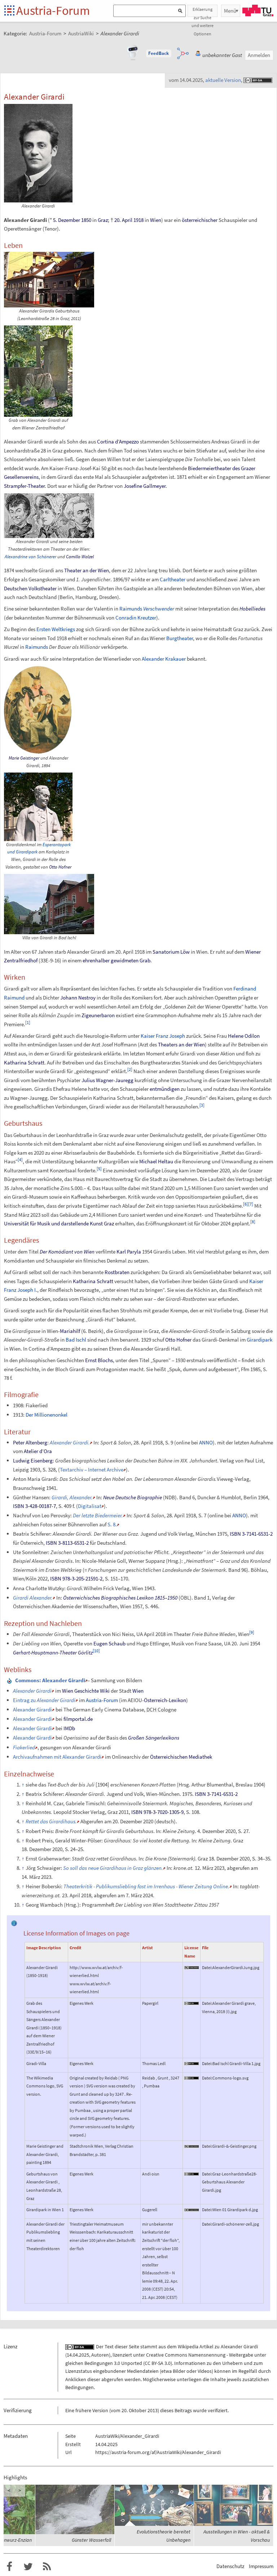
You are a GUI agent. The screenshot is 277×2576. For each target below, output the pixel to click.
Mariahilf (70, 1331)
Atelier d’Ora (38, 1451)
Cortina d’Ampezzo (118, 441)
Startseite (10, 11)
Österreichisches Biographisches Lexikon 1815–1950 (120, 1598)
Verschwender (159, 609)
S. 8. (112, 1524)
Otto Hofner (60, 867)
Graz (103, 220)
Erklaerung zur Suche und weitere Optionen (203, 12)
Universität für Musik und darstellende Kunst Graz (59, 1223)
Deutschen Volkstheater (30, 588)
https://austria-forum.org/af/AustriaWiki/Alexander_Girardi (158, 2452)
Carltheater (173, 579)
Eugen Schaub (109, 1643)
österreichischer (200, 220)
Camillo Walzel (80, 557)
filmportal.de (78, 1719)
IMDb (69, 1728)
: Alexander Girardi (50, 1680)
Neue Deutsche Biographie (133, 1497)
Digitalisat (90, 1506)
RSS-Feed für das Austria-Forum (47, 2567)
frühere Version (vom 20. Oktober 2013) (117, 2410)
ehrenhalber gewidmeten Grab (116, 960)
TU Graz (258, 10)
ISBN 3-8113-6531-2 (67, 1543)
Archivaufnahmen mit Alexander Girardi (57, 1757)
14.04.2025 (78, 2355)
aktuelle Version (223, 80)
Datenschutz (230, 2566)
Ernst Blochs (99, 1360)
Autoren (100, 2355)
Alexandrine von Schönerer (30, 557)
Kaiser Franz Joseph (163, 1036)
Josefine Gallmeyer (145, 486)
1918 (138, 220)
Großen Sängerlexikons (154, 1738)
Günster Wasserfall (91, 2540)
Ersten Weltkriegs (56, 629)
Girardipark (260, 1340)
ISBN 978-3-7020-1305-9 (157, 1812)
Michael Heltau (156, 1161)
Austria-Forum (53, 10)
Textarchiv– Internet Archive (92, 1469)
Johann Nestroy (78, 998)
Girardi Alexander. (33, 1598)
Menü (230, 11)
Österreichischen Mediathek (181, 1757)
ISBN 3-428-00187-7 (34, 1506)
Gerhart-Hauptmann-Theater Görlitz (53, 1652)
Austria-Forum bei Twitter (28, 2567)
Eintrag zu (44, 1700)
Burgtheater (180, 638)
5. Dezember (67, 220)
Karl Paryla (129, 1252)
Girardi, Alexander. (72, 1497)
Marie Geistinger (24, 758)
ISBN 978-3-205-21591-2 (76, 1578)
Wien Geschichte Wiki (86, 1691)
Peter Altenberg (30, 1442)
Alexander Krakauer (164, 659)
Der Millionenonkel (47, 1415)
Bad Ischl (76, 1340)
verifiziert (218, 2410)
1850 (86, 220)
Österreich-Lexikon (165, 1700)
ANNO (206, 1442)
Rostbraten (117, 1272)
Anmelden (259, 55)
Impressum (261, 2566)
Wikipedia (188, 2347)
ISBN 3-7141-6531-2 (251, 1534)
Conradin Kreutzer (136, 618)
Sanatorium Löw (171, 952)
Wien (156, 220)
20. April (123, 220)
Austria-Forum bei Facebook (9, 2567)
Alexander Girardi (32, 1709)
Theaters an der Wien (181, 1044)
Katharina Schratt (24, 1062)
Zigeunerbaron (98, 1015)
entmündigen (165, 1089)
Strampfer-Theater (24, 486)
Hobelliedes (252, 609)
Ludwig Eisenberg (33, 1460)
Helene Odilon (244, 1036)
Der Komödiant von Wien (67, 1252)
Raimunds (131, 609)
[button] (159, 53)
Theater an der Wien (87, 570)
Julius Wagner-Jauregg (107, 1080)
